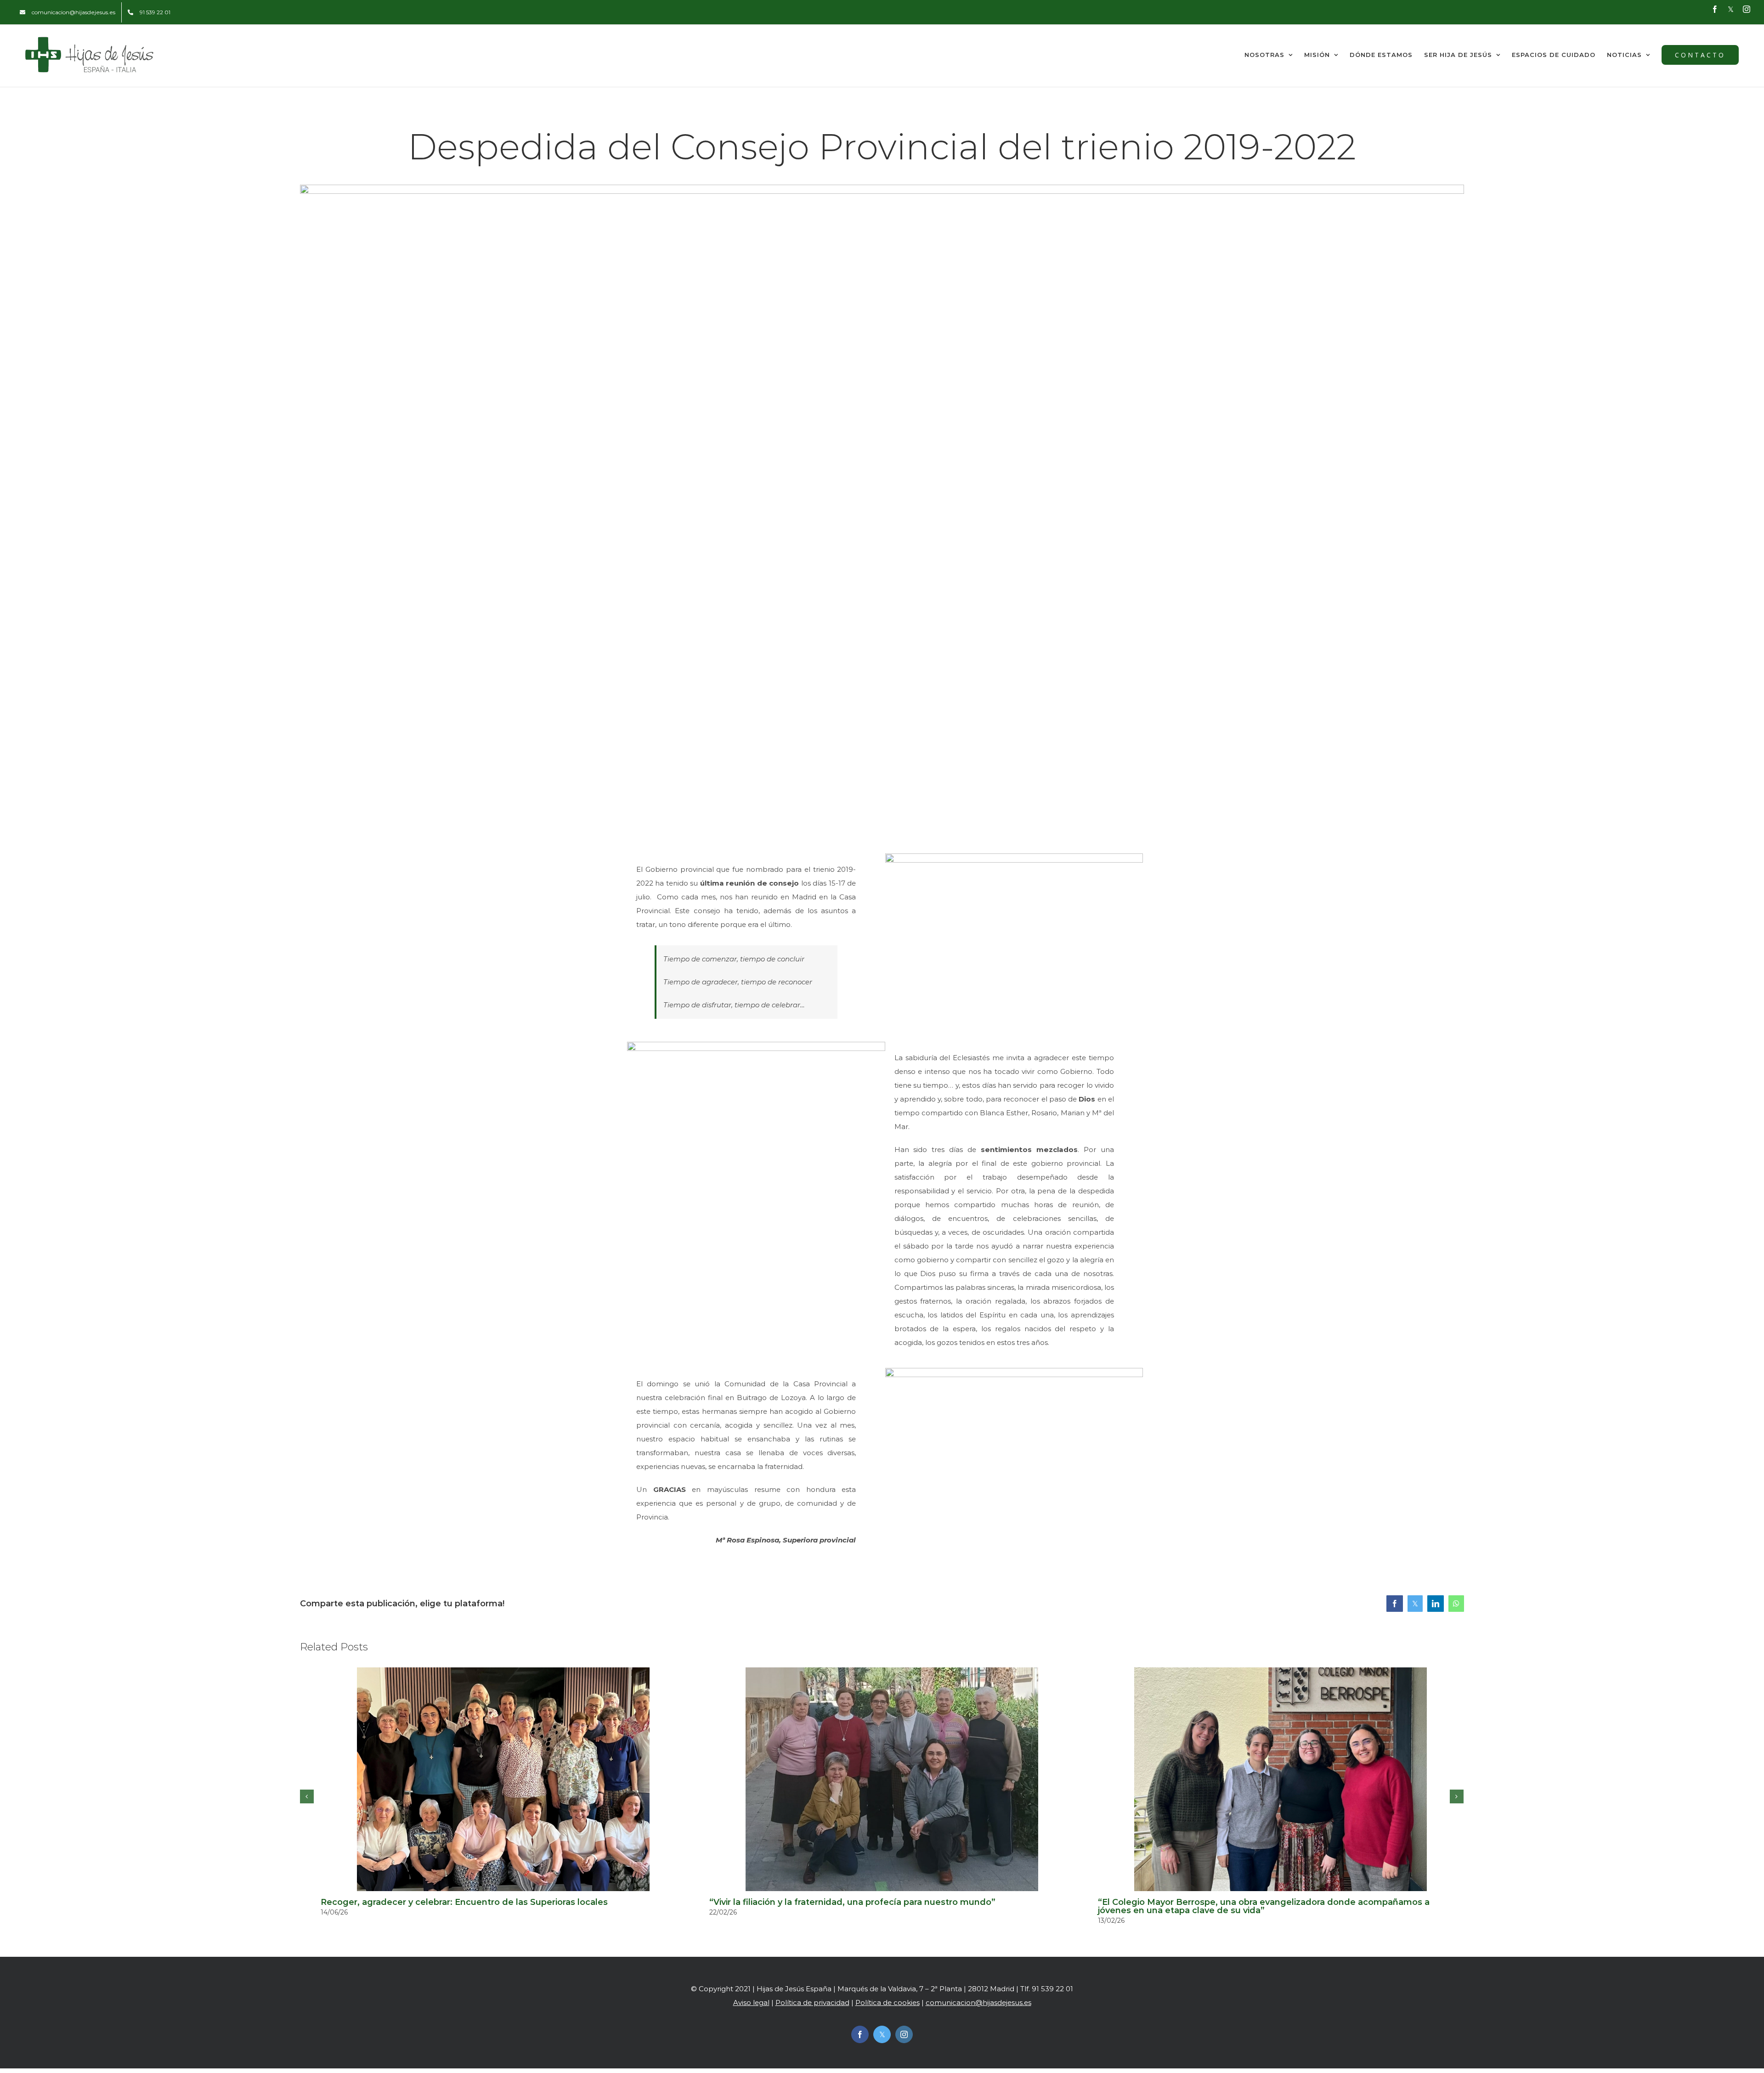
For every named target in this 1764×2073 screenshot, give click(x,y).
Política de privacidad (812, 2002)
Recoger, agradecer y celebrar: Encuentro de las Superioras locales (464, 1902)
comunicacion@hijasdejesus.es (978, 2002)
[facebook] (860, 2034)
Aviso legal (751, 2002)
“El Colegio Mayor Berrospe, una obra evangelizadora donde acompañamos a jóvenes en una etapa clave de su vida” (1264, 1906)
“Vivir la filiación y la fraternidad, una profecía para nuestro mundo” (852, 1902)
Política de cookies (888, 2002)
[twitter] (882, 2034)
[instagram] (904, 2034)
